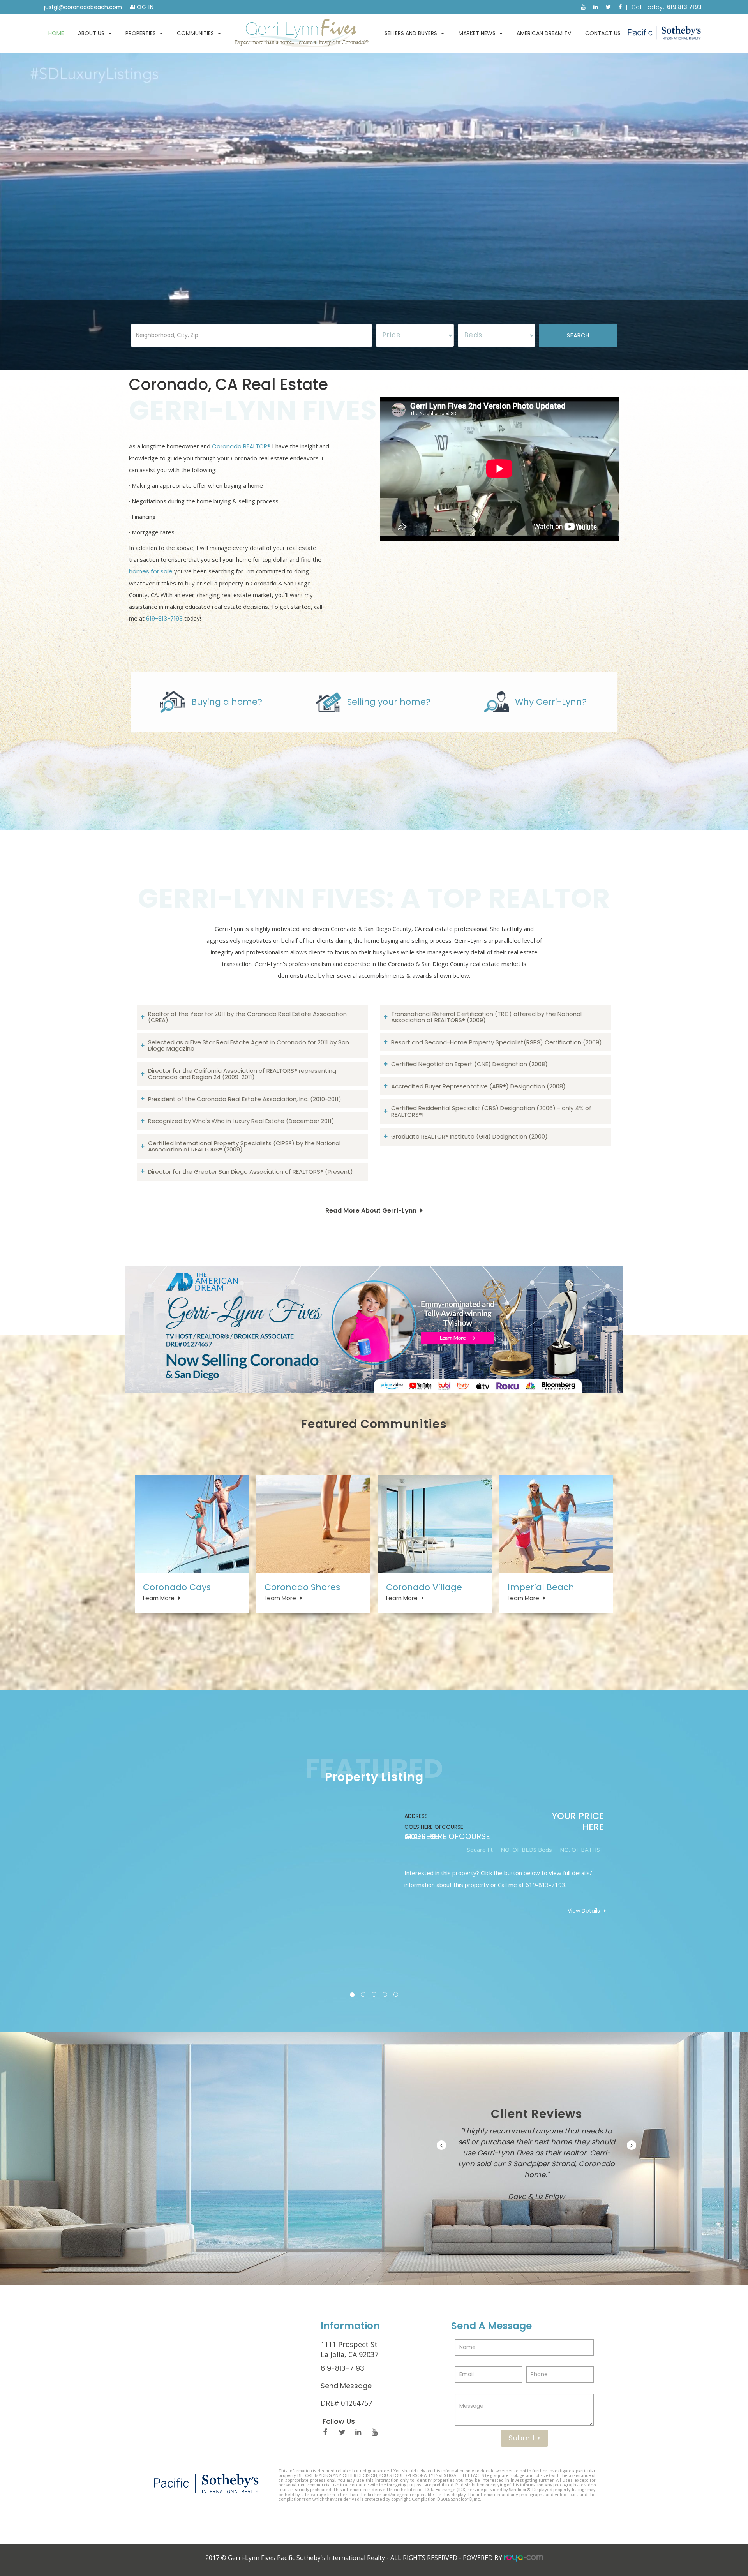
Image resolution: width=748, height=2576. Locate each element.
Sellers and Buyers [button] (411, 33)
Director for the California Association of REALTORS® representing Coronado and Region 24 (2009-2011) (242, 1074)
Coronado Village (424, 1587)
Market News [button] (477, 33)
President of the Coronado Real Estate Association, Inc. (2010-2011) (245, 1099)
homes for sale (151, 571)
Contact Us (603, 33)
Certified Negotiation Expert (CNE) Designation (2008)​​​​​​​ (469, 1064)
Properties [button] (141, 33)
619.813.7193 (684, 7)
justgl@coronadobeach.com (83, 7)
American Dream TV (544, 33)
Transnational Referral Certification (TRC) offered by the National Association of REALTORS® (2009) (486, 1017)
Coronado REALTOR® (241, 446)
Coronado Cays (177, 1587)
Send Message (346, 2386)
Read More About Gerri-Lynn (371, 1210)
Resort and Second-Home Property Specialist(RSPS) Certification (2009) (497, 1042)
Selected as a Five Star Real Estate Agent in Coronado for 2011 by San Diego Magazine (249, 1046)
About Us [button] (91, 33)
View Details (584, 1911)
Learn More (159, 1598)
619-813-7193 (164, 618)
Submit (523, 2438)
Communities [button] (195, 33)
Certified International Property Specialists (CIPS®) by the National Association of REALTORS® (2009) (244, 1146)
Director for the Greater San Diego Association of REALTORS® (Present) (251, 1172)
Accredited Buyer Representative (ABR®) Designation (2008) (478, 1086)
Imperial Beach (541, 1587)
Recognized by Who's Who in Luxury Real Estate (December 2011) (241, 1121)
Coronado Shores (302, 1587)
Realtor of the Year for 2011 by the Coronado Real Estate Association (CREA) (247, 1017)
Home (56, 33)
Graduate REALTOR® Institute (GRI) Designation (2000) (469, 1136)
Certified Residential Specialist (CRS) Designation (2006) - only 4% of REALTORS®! (491, 1111)
